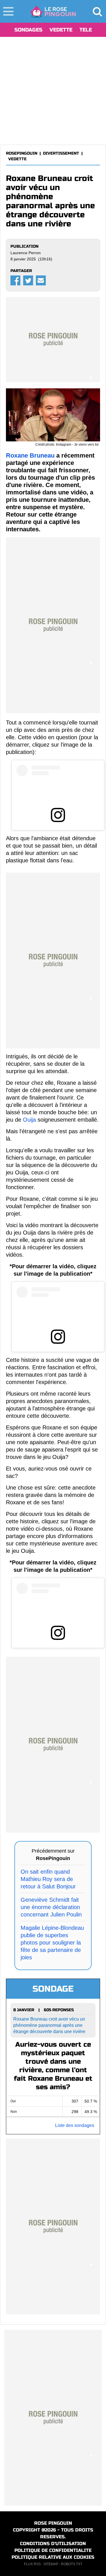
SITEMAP (51, 2564)
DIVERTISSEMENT (61, 153)
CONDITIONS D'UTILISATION (53, 2544)
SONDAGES (28, 30)
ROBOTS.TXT (72, 2564)
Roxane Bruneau (30, 455)
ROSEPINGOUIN (22, 153)
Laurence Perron (26, 253)
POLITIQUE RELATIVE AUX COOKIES (53, 2557)
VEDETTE (61, 30)
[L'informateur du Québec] (53, 11)
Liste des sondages (75, 2125)
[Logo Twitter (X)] (28, 280)
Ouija (29, 1120)
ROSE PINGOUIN (53, 2523)
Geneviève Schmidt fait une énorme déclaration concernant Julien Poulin (51, 1907)
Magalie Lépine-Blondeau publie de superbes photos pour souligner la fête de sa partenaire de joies (52, 1943)
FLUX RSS (32, 2564)
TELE (86, 30)
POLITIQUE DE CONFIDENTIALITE (53, 2550)
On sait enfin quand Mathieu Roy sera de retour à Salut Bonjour (48, 1879)
